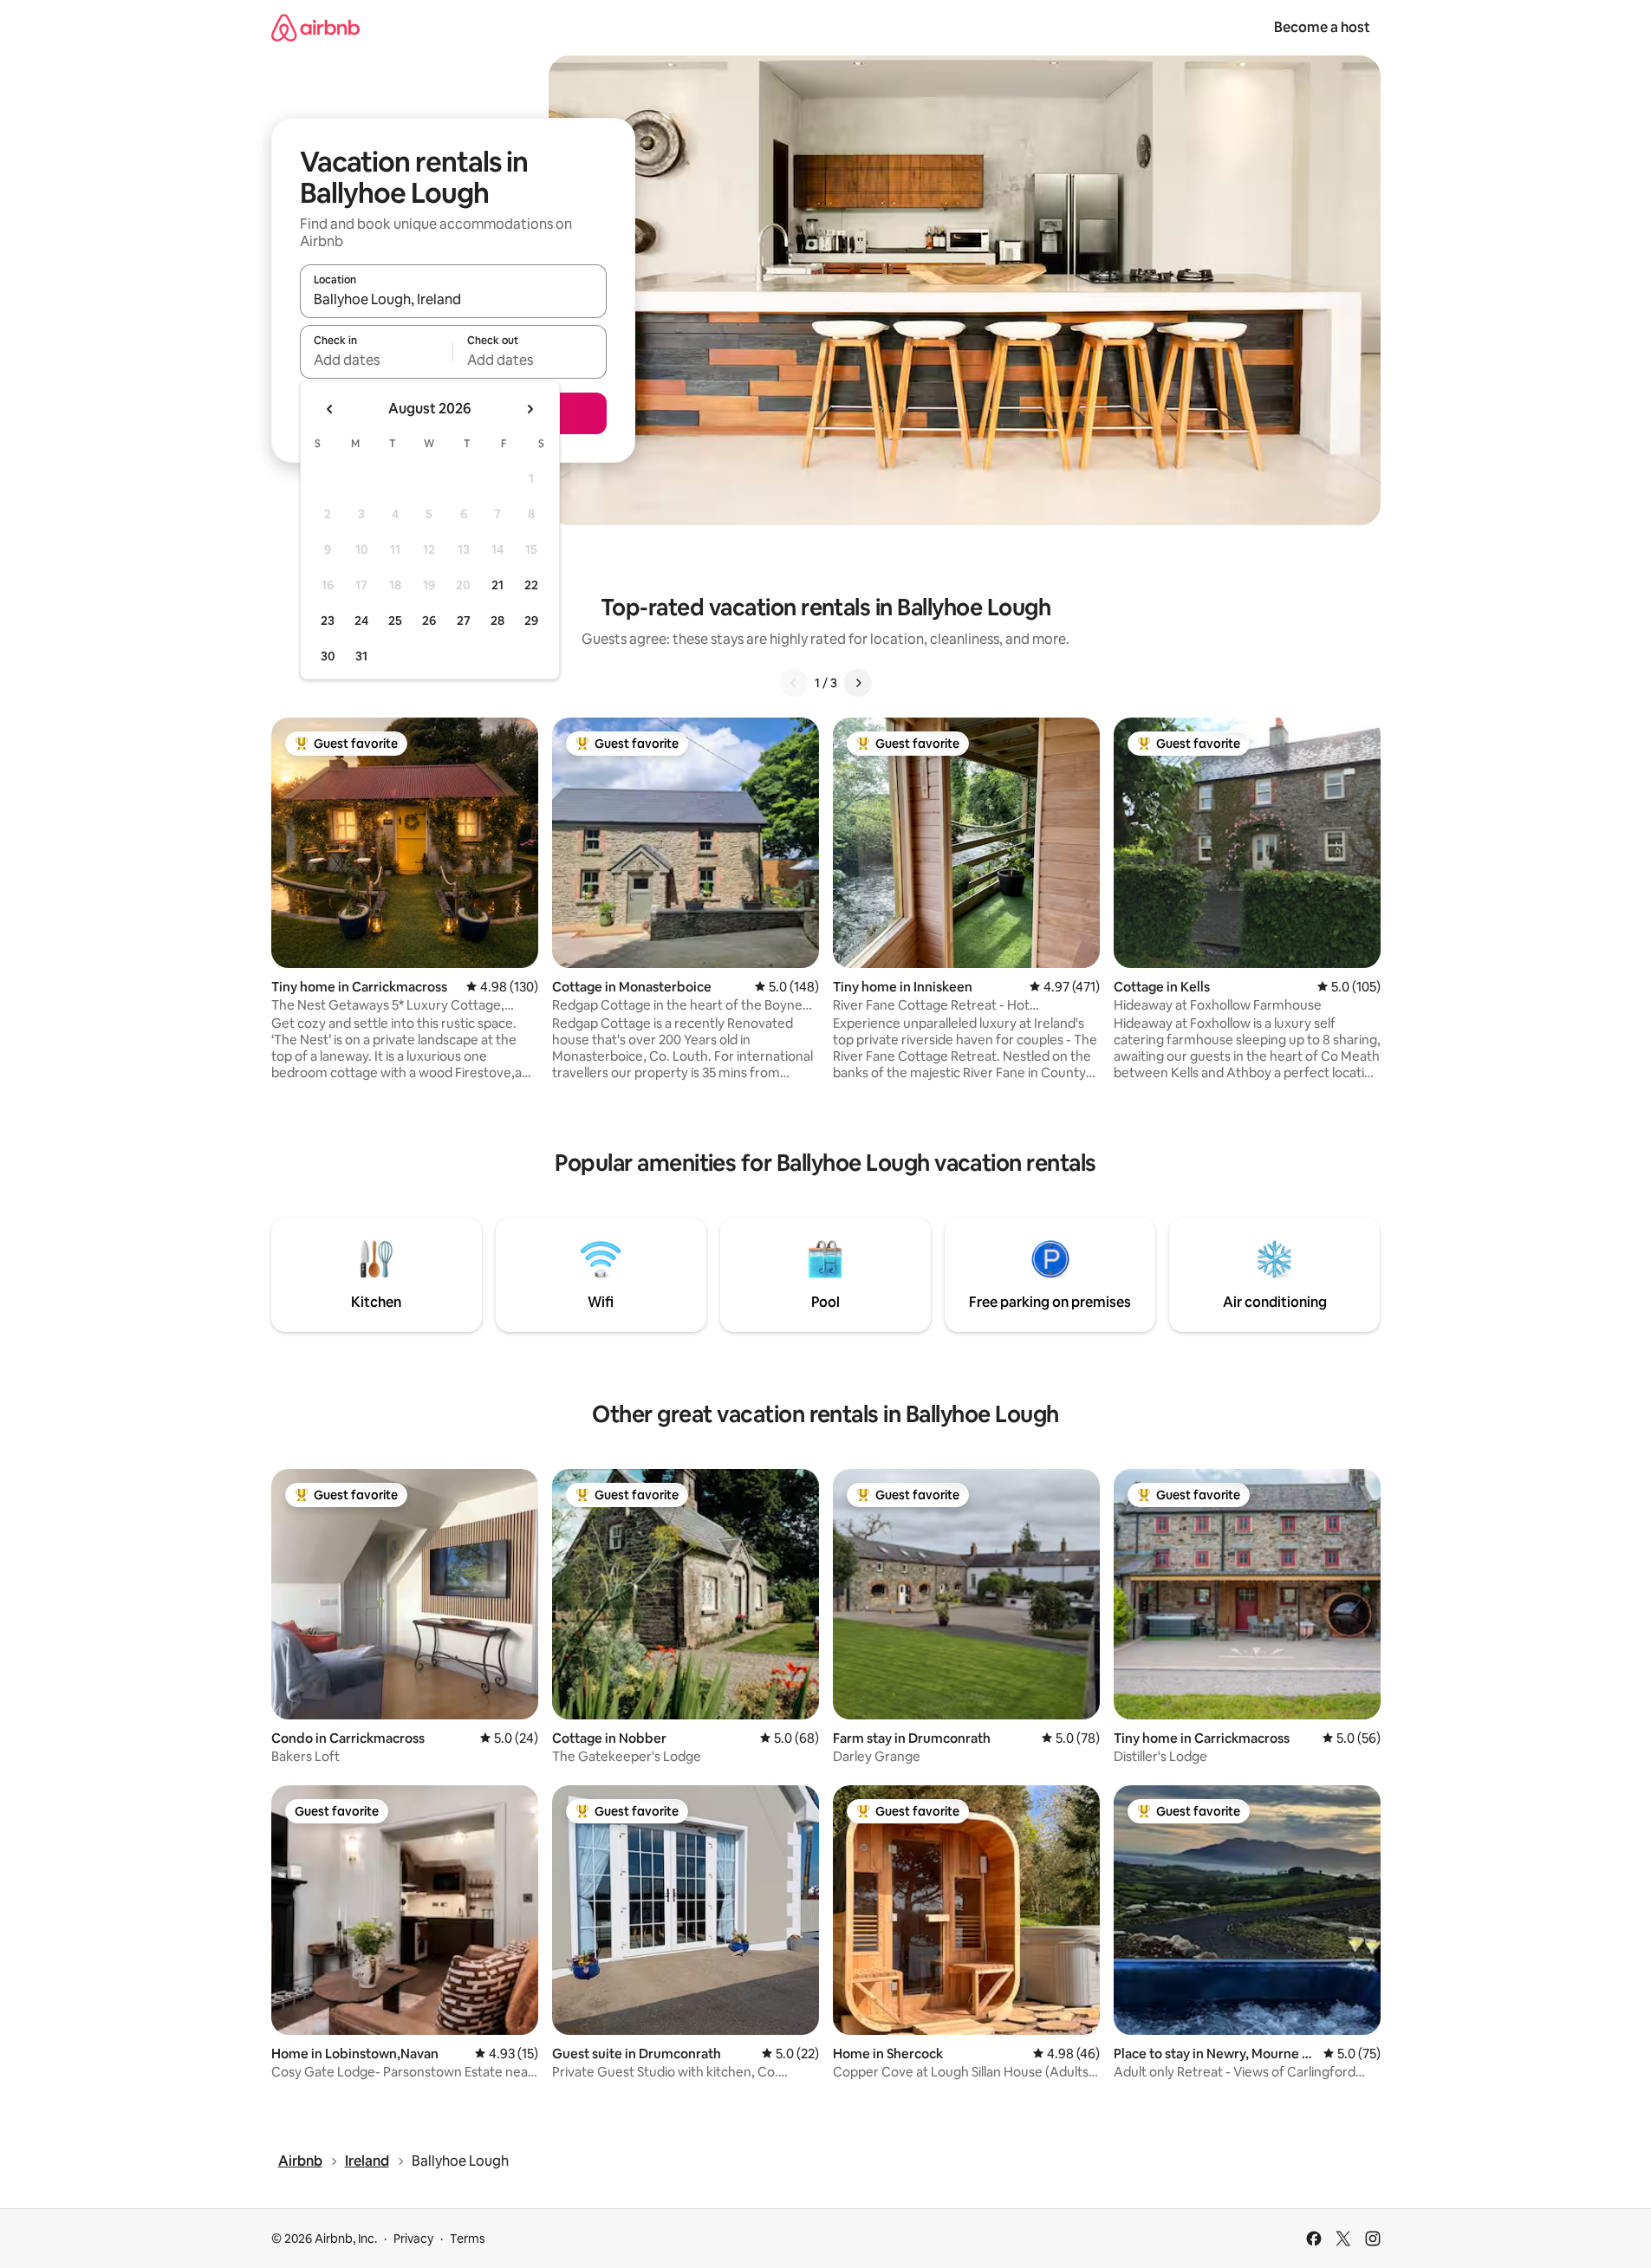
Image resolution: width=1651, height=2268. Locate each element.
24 (361, 621)
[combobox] (453, 299)
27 (464, 621)
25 (395, 621)
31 (361, 656)
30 (328, 656)
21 (497, 585)
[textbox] (377, 360)
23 (328, 621)
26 (429, 621)
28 (497, 621)
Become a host (1322, 27)
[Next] (858, 683)
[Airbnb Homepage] (315, 27)
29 (531, 621)
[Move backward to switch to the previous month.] (330, 409)
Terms (468, 2239)
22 (531, 585)
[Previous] (794, 683)
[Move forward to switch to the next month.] (530, 409)
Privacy (413, 2239)
